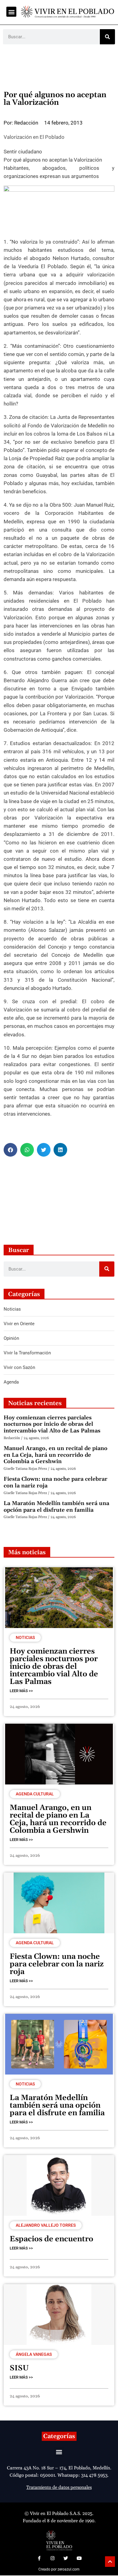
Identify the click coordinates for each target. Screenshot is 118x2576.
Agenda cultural (35, 1794)
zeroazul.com (69, 2569)
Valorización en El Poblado (34, 137)
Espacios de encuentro (51, 2239)
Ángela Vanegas (34, 2354)
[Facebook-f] (39, 2558)
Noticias (25, 1637)
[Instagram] (52, 2558)
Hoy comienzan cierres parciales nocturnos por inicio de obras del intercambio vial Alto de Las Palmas (52, 1424)
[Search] (107, 37)
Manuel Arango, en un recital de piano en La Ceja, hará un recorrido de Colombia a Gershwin (56, 1455)
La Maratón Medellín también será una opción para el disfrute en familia (56, 1507)
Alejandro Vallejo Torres (46, 2225)
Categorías (59, 2436)
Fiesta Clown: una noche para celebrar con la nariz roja (56, 1482)
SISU (19, 2368)
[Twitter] (66, 2558)
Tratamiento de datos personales (59, 2487)
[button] (11, 12)
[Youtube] (79, 2558)
